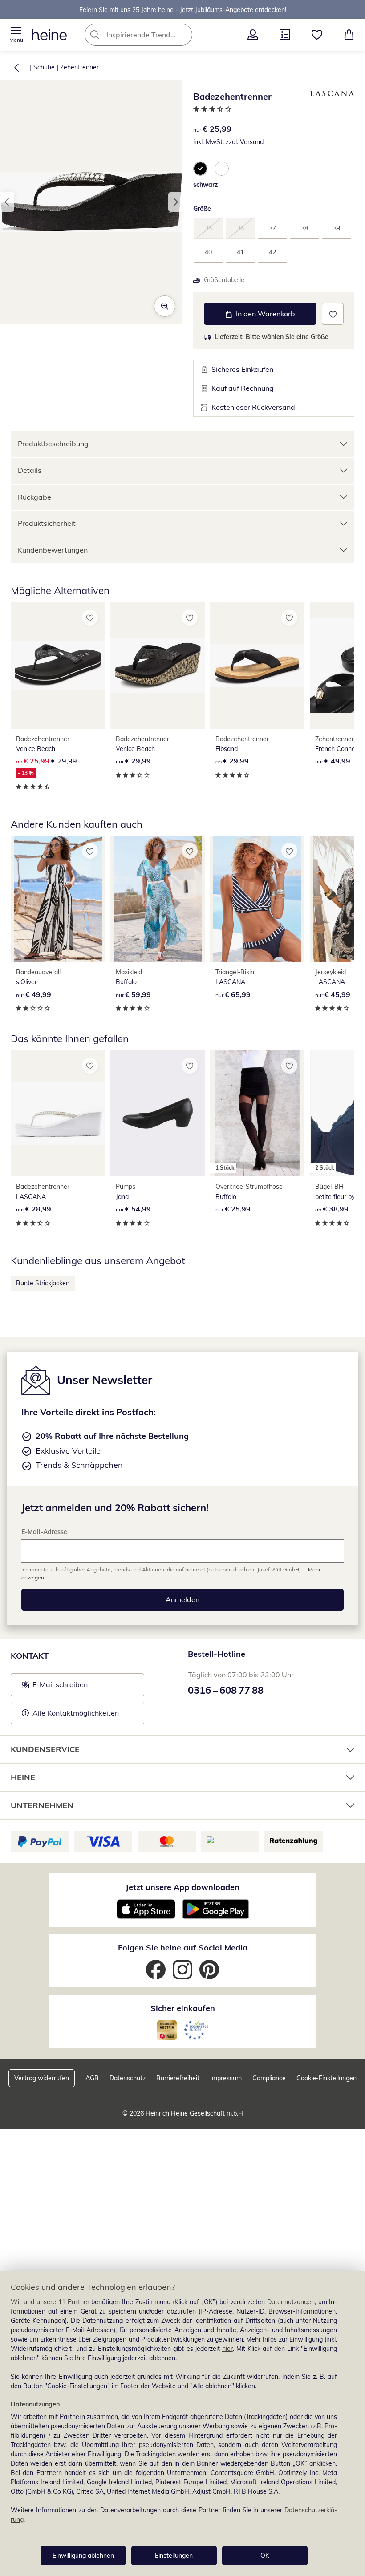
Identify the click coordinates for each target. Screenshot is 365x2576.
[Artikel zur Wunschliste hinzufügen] (333, 314)
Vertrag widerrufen (42, 2078)
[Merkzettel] (317, 35)
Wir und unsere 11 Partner (50, 2302)
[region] (182, 2424)
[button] (16, 35)
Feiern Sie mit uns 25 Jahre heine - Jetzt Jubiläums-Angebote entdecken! (183, 9)
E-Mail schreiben (55, 1687)
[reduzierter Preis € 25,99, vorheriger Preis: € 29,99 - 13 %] (58, 666)
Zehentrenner (79, 67)
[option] (200, 169)
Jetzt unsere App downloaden (182, 1887)
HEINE (23, 1777)
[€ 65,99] (257, 899)
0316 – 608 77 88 (226, 1690)
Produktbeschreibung (53, 444)
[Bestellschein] (285, 35)
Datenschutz (128, 2078)
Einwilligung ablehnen (83, 2556)
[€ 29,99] (158, 666)
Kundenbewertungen (53, 550)
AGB (92, 2078)
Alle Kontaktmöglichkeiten (76, 1713)
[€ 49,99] (58, 899)
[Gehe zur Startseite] (49, 35)
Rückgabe (34, 497)
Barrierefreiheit (178, 2078)
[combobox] (152, 35)
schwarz (205, 185)
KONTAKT (30, 1656)
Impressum (226, 2078)
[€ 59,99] (158, 899)
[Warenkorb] (349, 35)
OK (265, 2556)
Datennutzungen (291, 2302)
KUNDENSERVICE (45, 1749)
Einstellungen (174, 2556)
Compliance (269, 2078)
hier (227, 2349)
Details (30, 470)
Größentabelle (224, 280)
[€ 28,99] (58, 1114)
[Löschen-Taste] (183, 35)
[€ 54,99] (158, 1114)
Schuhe (44, 67)
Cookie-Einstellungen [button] (326, 2078)
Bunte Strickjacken (43, 1283)
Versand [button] (252, 142)
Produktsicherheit (47, 523)
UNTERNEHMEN (42, 1805)
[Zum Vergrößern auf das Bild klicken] (165, 306)
